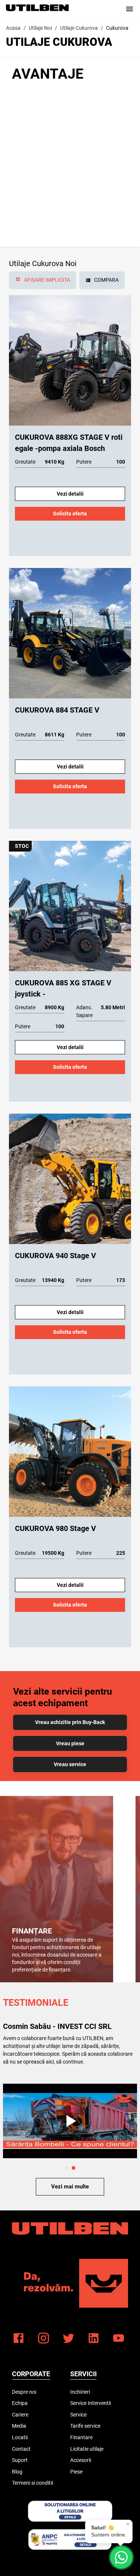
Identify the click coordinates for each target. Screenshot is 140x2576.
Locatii (20, 2437)
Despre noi (24, 2392)
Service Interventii (91, 2403)
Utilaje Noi (40, 28)
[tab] (43, 280)
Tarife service (85, 2426)
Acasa (13, 28)
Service (78, 2415)
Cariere (20, 2415)
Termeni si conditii (32, 2483)
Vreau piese (70, 1743)
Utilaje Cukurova (79, 28)
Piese (76, 2472)
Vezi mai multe (70, 2187)
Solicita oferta (70, 514)
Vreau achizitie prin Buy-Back (70, 1722)
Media (19, 2426)
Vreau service (70, 1764)
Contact (21, 2449)
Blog (17, 2472)
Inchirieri (80, 2392)
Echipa (20, 2403)
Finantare (81, 2437)
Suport (20, 2460)
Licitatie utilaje (87, 2449)
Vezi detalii (70, 494)
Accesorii (81, 2460)
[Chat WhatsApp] (121, 2557)
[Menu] (130, 9)
